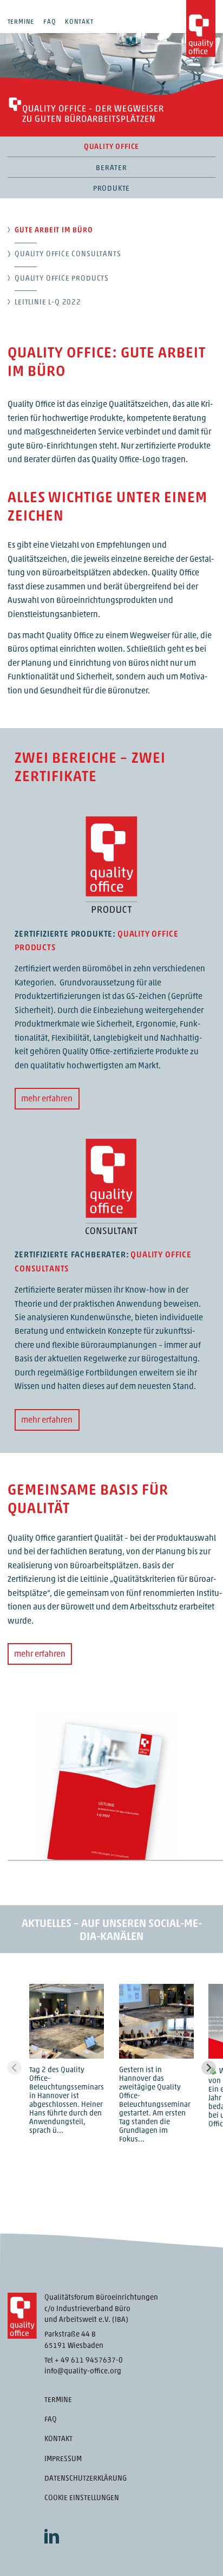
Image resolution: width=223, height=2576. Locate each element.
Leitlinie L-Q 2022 (48, 303)
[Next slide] (209, 2068)
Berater (111, 168)
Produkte (112, 189)
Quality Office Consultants (68, 254)
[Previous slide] (14, 2068)
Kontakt (79, 22)
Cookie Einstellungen (82, 2498)
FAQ (50, 22)
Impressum (63, 2459)
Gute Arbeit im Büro (54, 231)
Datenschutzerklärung (86, 2479)
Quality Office (111, 147)
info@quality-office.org (83, 2371)
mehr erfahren (47, 1099)
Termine (21, 22)
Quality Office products (62, 279)
